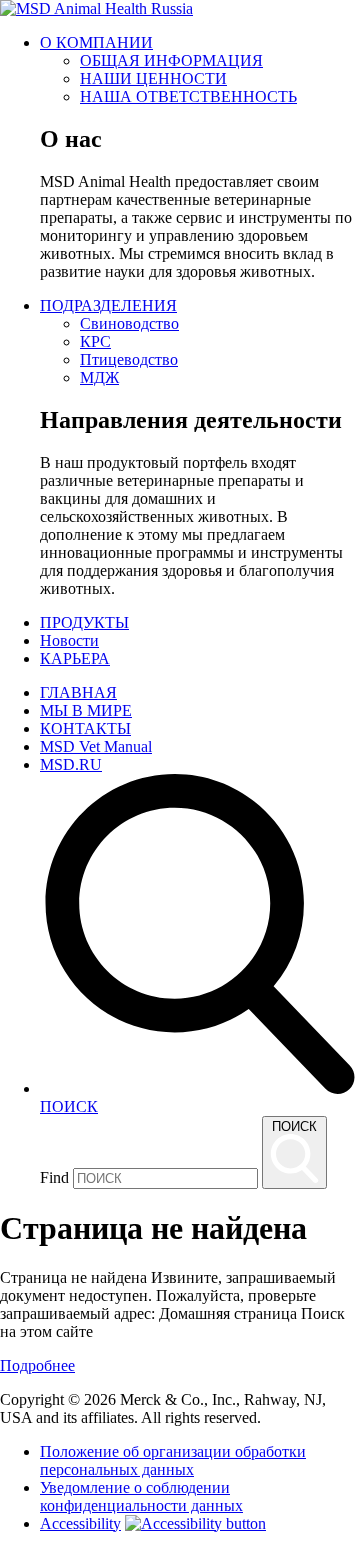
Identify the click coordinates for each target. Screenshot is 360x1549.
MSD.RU (71, 764)
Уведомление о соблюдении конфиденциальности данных (141, 1496)
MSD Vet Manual (96, 746)
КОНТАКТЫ (85, 728)
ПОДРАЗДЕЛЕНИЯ (108, 305)
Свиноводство (129, 323)
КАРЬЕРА (75, 658)
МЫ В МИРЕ (86, 710)
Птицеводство (129, 359)
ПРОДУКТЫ (84, 622)
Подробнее (37, 1365)
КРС (95, 341)
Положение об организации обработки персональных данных (173, 1460)
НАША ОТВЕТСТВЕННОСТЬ (188, 96)
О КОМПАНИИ (96, 42)
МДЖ (99, 377)
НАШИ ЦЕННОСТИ (153, 78)
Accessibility (80, 1523)
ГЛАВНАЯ (78, 692)
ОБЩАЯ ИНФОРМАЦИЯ (171, 60)
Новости (69, 640)
